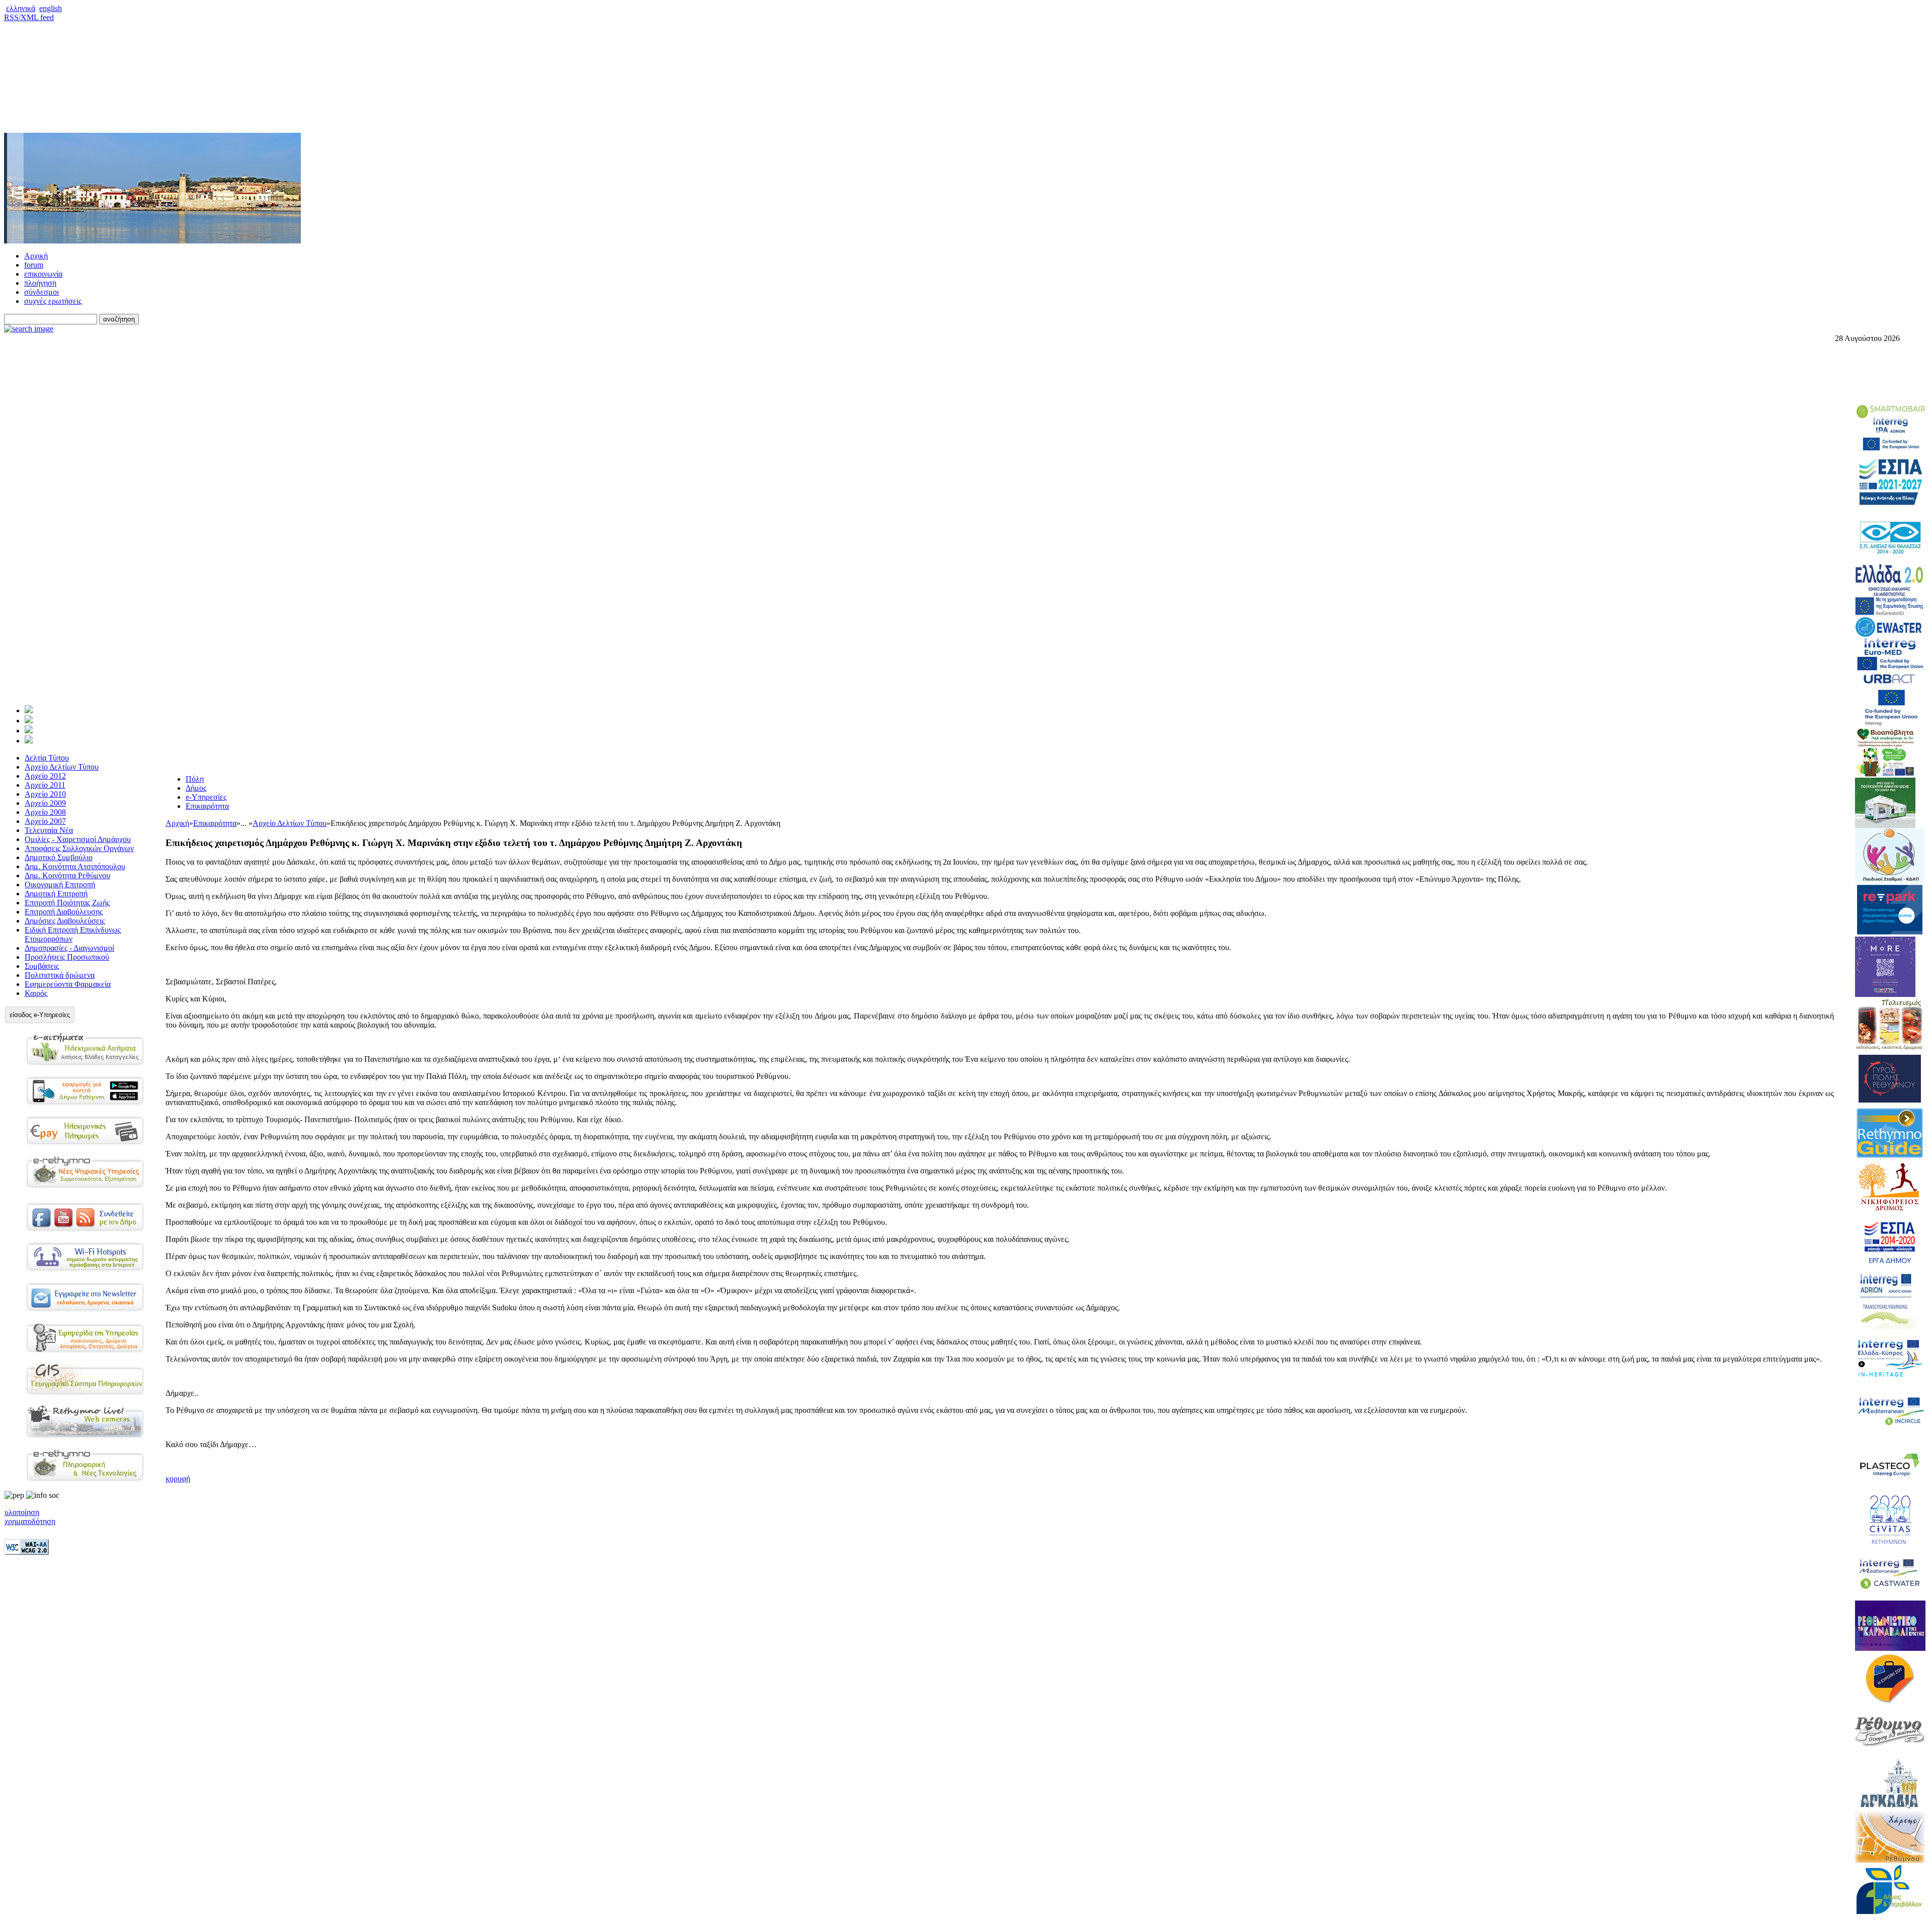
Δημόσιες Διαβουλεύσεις (65, 921)
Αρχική (36, 256)
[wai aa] (27, 1552)
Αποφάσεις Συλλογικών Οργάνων (79, 848)
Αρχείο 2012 (45, 776)
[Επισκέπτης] (29, 721)
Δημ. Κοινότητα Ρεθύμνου (67, 875)
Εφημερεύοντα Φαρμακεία (68, 984)
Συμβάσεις (42, 966)
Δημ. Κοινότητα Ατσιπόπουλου (75, 866)
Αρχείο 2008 (45, 812)
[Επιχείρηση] (29, 731)
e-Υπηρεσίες (206, 797)
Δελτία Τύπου (47, 758)
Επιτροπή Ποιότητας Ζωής (67, 903)
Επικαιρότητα (207, 806)
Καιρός (36, 993)
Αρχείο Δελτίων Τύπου (62, 767)
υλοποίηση (22, 1512)
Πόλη (195, 779)
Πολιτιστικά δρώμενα (60, 975)
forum (34, 265)
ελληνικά (21, 8)
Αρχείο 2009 (45, 803)
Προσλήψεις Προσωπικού (67, 957)
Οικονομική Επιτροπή (60, 885)
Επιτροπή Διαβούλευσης (64, 912)
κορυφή (178, 1479)
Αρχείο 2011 (45, 785)
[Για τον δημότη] (29, 710)
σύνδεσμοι (42, 292)
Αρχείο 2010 (45, 794)
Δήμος (196, 788)
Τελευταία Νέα (49, 830)
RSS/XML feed (29, 17)
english (51, 8)
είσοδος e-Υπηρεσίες (40, 1015)
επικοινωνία (43, 274)
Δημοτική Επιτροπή (56, 894)
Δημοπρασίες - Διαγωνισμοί (69, 948)
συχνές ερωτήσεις (53, 301)
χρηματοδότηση (30, 1521)
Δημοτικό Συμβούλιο (59, 857)
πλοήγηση (40, 283)
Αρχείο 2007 (45, 821)
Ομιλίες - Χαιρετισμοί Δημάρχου (78, 839)
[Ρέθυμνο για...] (29, 741)
